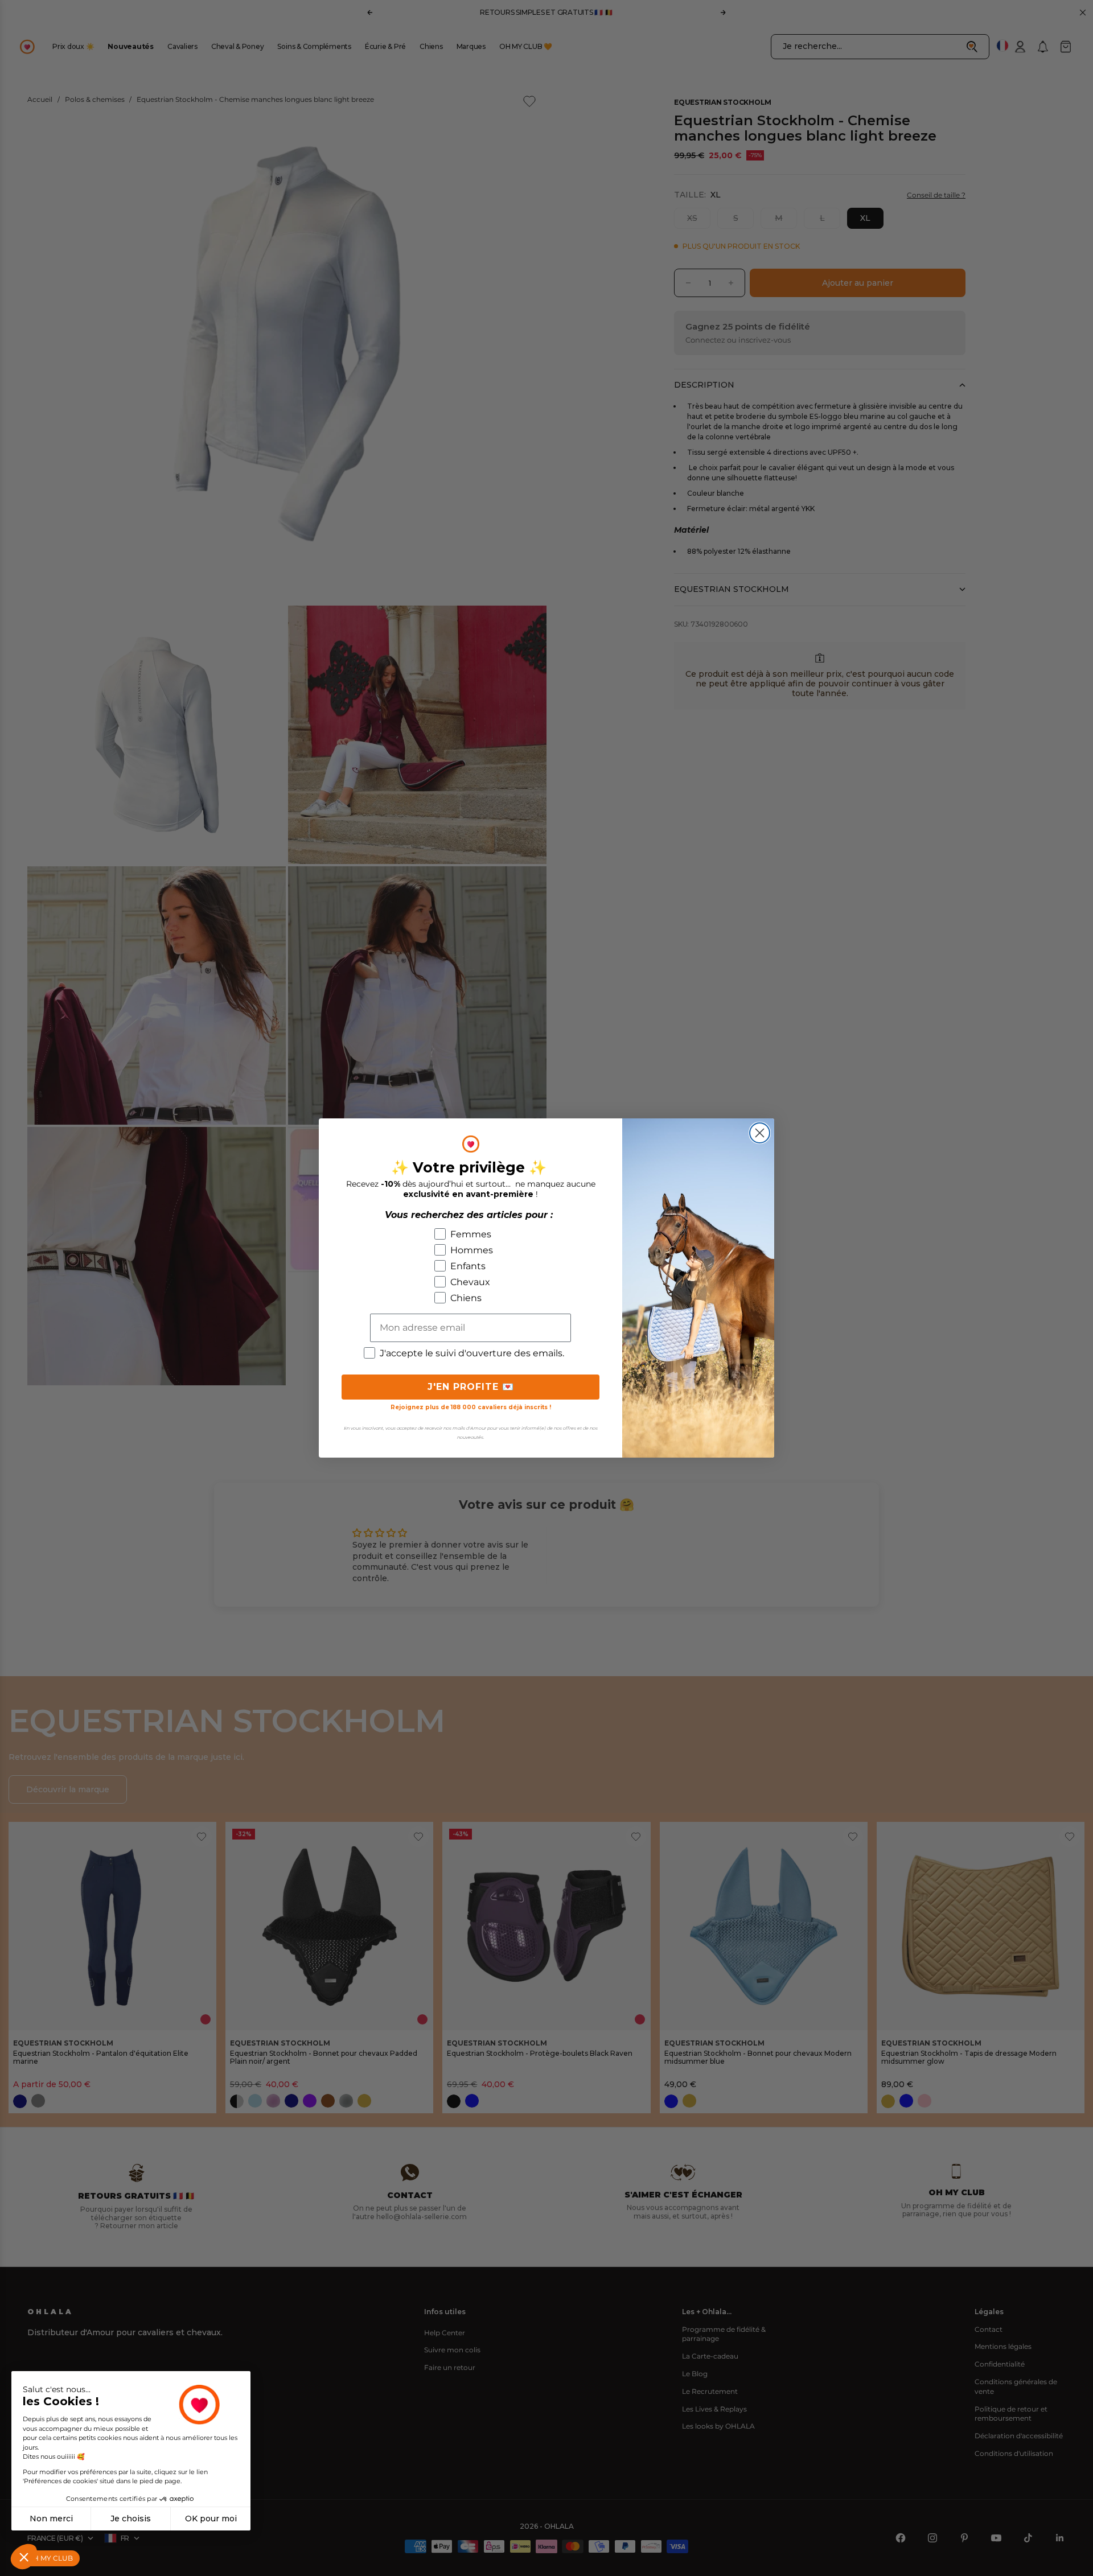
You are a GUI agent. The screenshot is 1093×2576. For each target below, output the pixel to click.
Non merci (51, 2519)
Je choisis (131, 2519)
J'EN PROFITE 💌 (471, 1387)
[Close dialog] (760, 1133)
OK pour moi (211, 2519)
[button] (24, 2557)
